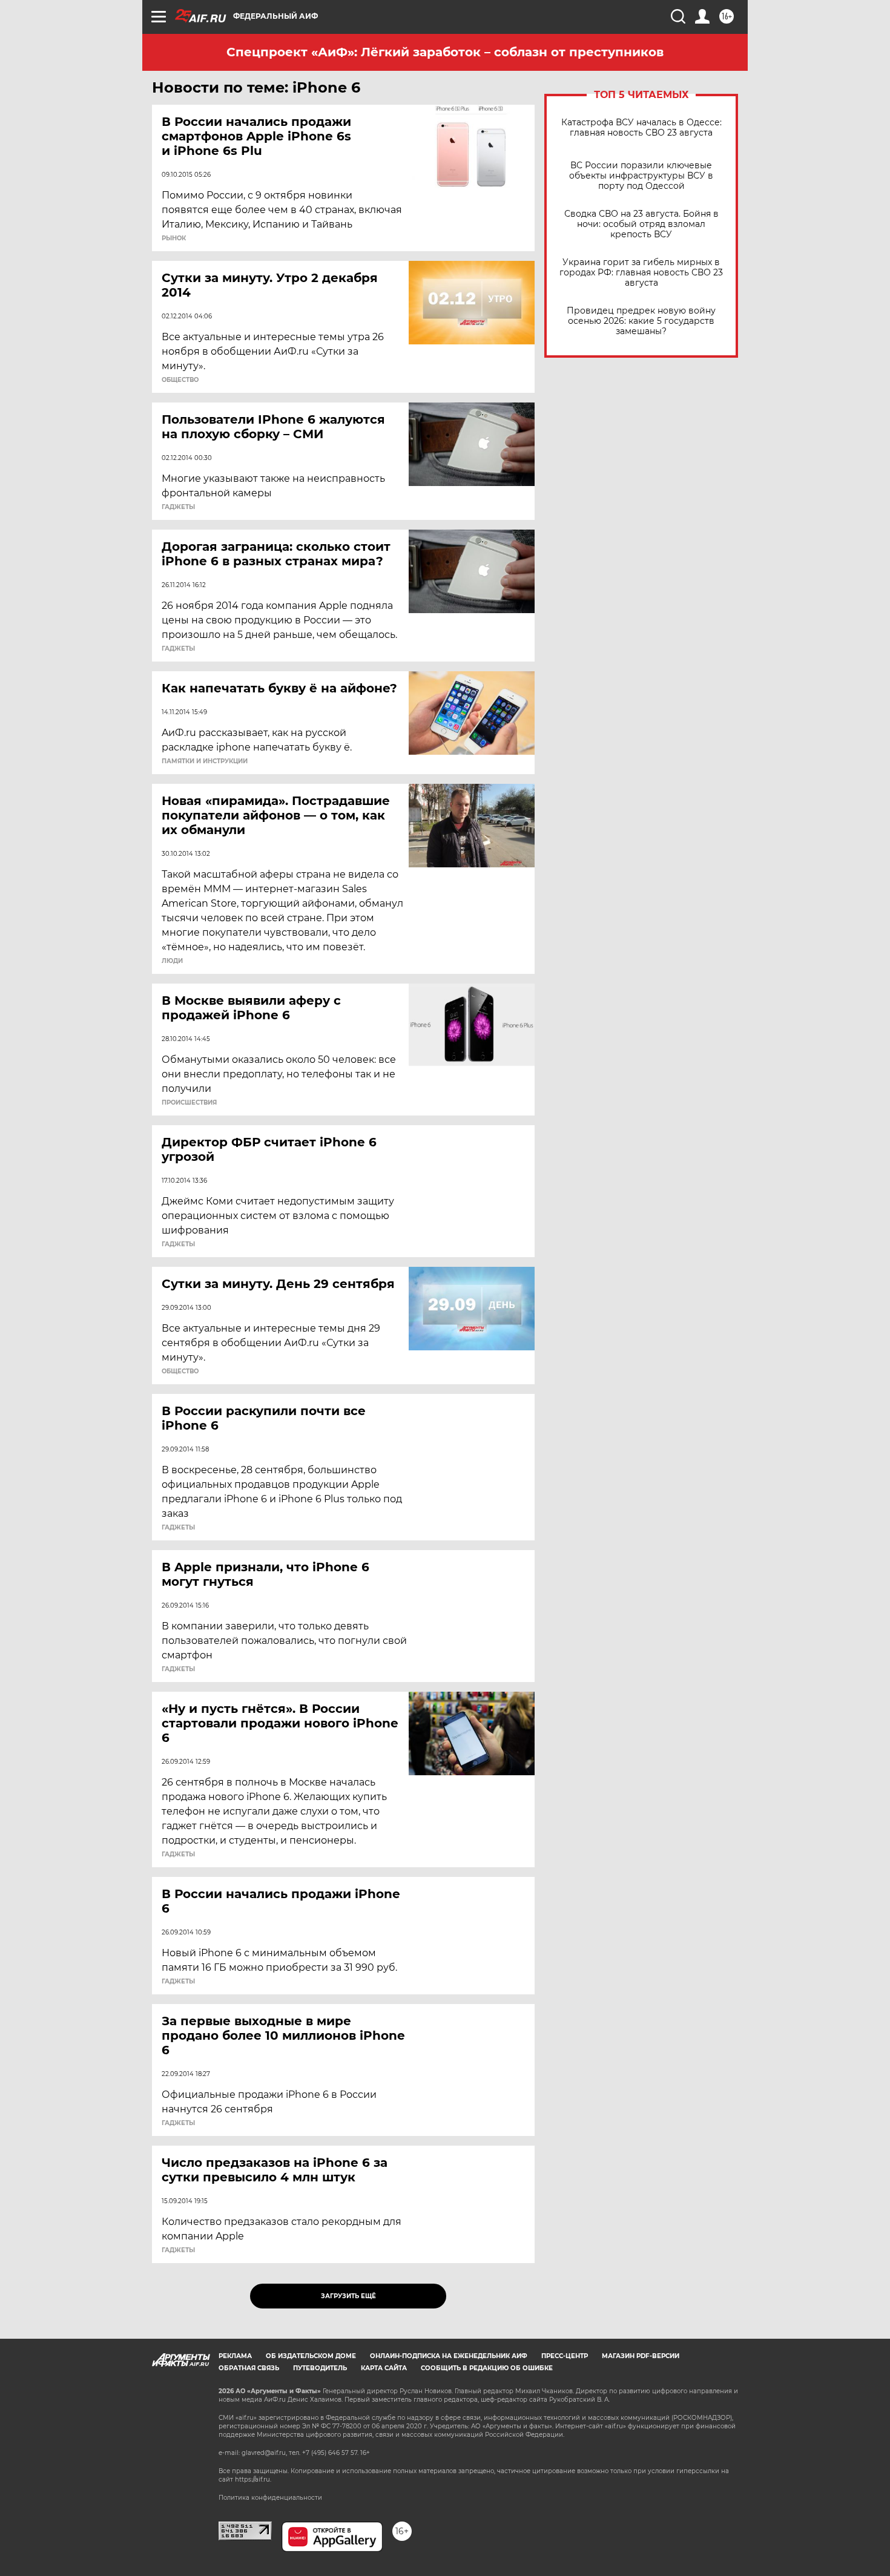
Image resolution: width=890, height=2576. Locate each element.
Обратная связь (249, 2368)
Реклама (235, 2356)
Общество (180, 380)
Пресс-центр (565, 2356)
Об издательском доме (311, 2356)
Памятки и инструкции (205, 761)
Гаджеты (178, 507)
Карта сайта (384, 2368)
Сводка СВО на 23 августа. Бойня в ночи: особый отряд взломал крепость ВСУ (641, 224)
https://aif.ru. (253, 2479)
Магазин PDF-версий (641, 2356)
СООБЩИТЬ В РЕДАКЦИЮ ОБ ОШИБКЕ (487, 2368)
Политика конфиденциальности (270, 2498)
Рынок (174, 238)
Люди (172, 961)
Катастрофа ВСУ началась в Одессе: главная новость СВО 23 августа (641, 128)
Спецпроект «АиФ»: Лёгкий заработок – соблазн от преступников (445, 52)
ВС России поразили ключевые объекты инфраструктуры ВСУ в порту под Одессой (641, 176)
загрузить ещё (348, 2296)
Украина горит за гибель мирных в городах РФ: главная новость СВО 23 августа (641, 273)
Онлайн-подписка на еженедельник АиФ (449, 2356)
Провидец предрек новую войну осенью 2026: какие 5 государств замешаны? (641, 321)
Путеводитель (320, 2368)
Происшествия (189, 1103)
